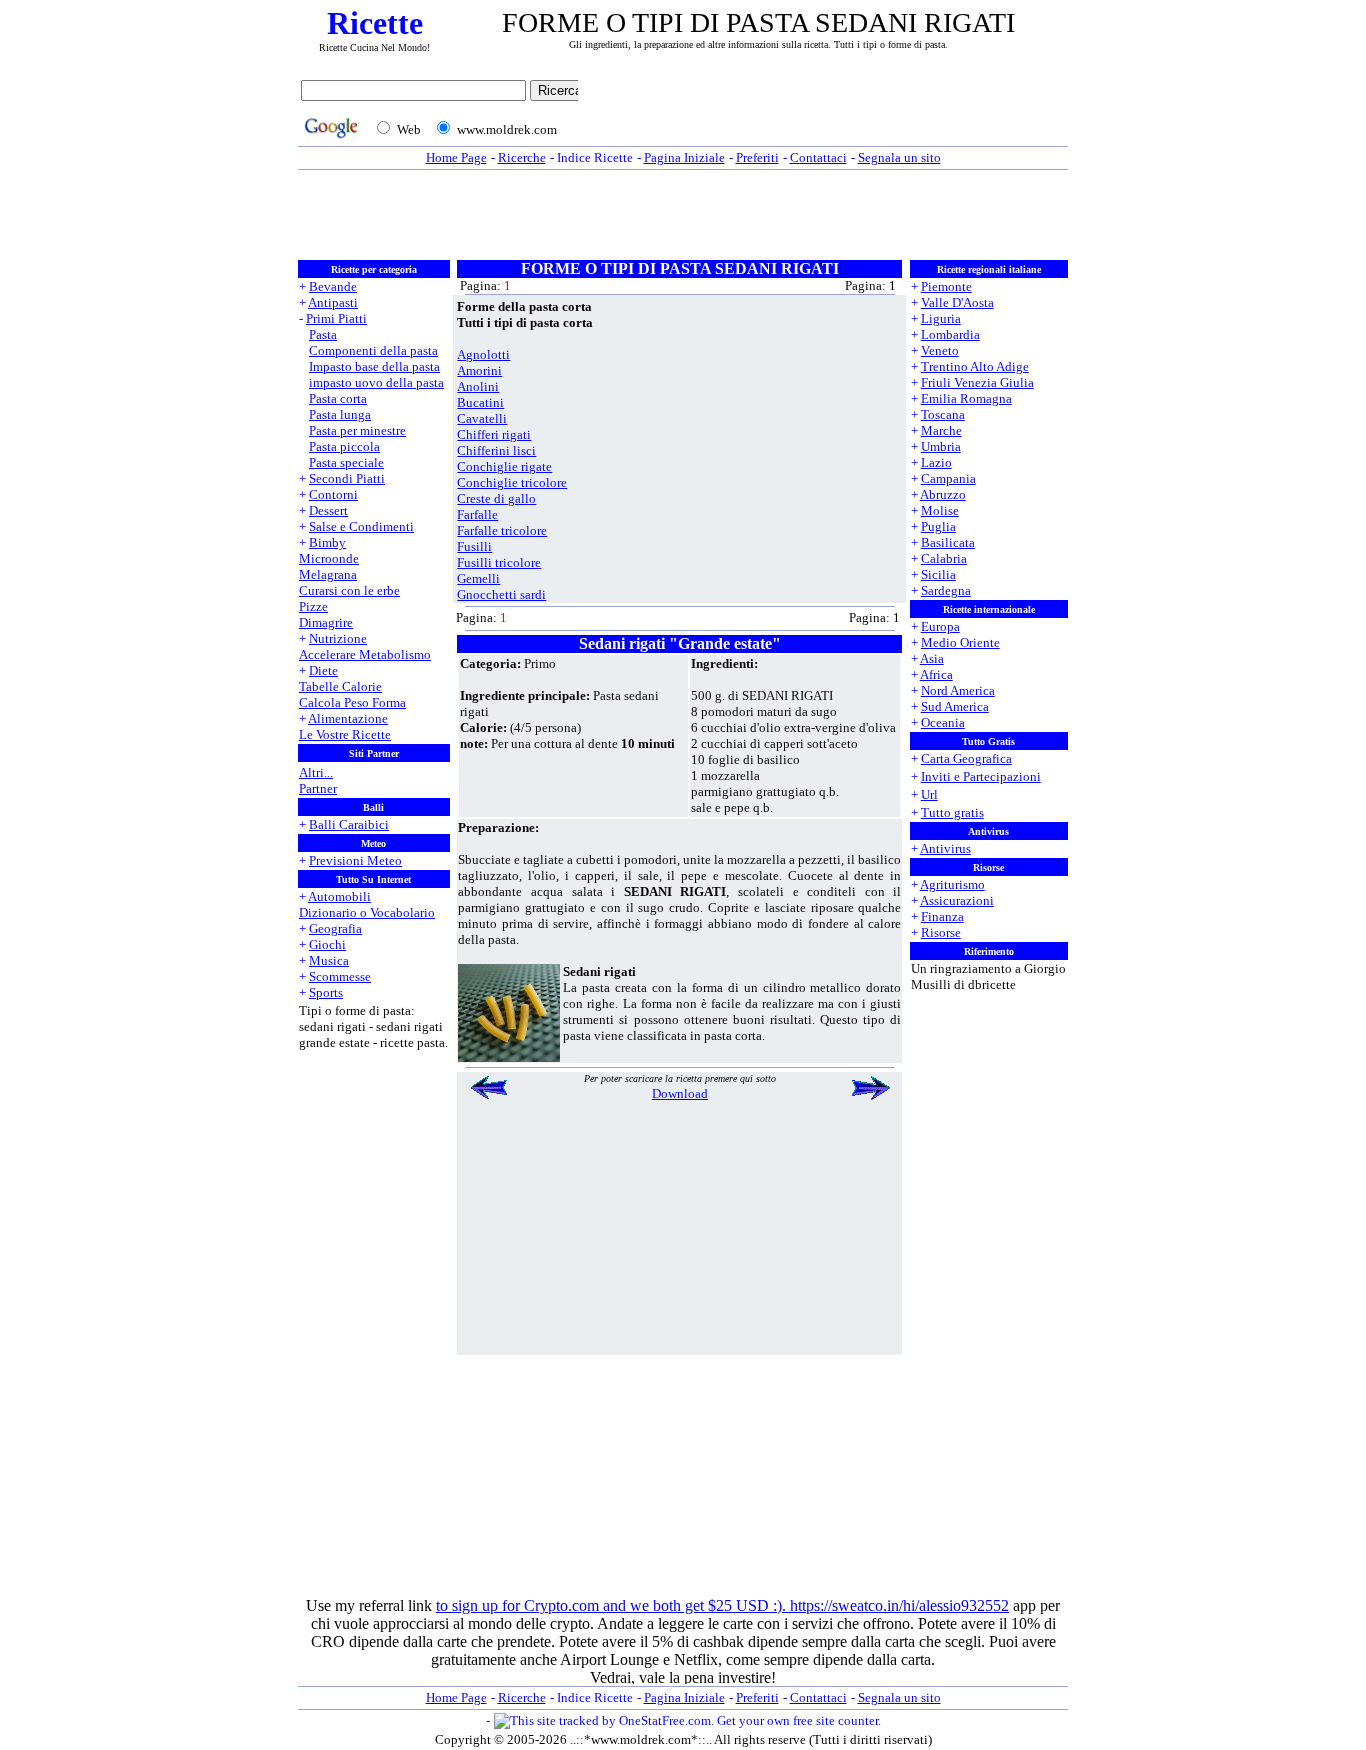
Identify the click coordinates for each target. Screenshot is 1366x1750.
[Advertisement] (828, 112)
